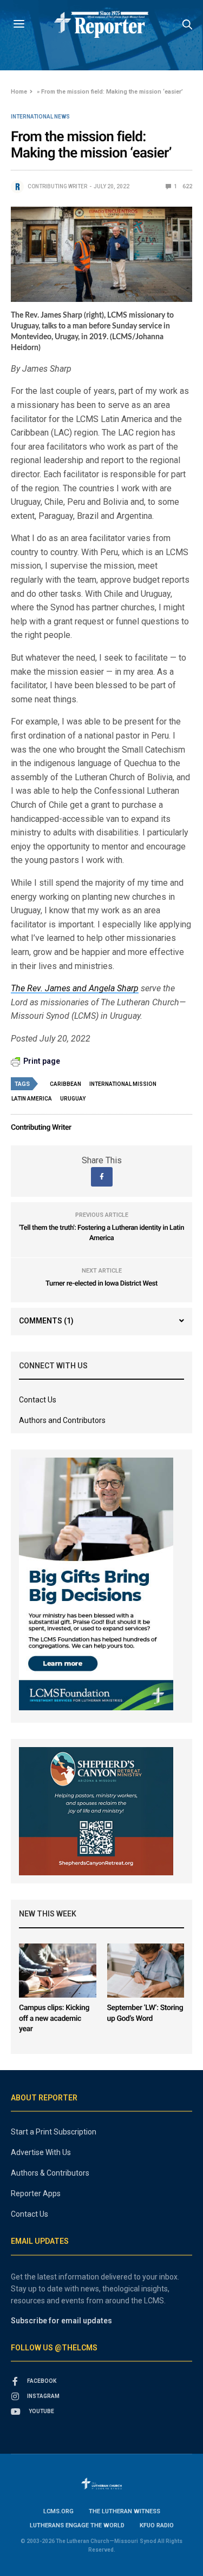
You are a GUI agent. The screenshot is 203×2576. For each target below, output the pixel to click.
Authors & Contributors (50, 2173)
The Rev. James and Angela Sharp (75, 988)
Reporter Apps (36, 2193)
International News (40, 117)
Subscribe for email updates (61, 2321)
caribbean (66, 1084)
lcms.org (58, 2511)
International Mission (123, 1084)
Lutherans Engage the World (77, 2525)
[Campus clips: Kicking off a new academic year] (58, 1971)
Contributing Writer (57, 186)
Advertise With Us (41, 2152)
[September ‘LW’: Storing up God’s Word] (146, 1971)
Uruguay (73, 1099)
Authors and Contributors (62, 1420)
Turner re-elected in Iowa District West (101, 1284)
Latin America (32, 1099)
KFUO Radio (157, 2525)
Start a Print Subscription (54, 2132)
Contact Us (38, 1400)
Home (19, 92)
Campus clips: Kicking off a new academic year (54, 2018)
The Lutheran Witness (125, 2511)
